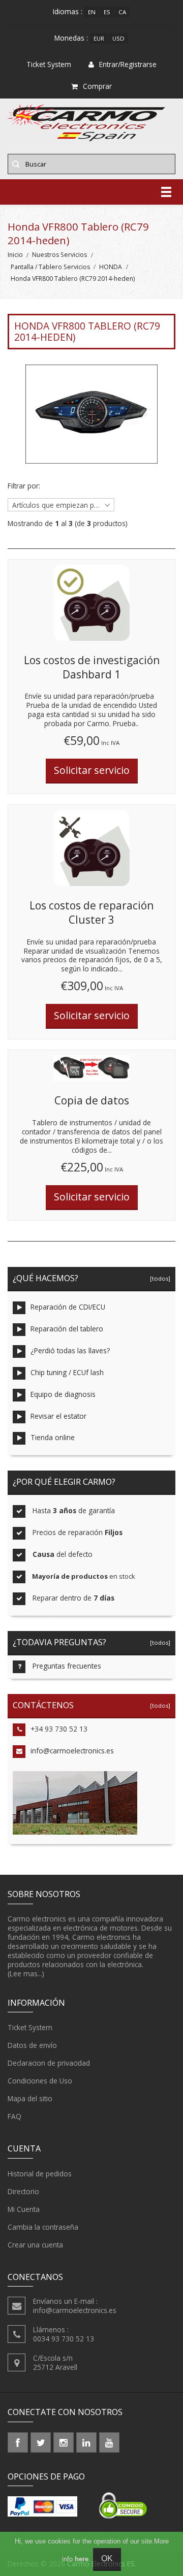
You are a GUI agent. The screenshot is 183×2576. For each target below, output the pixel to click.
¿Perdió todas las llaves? (70, 1350)
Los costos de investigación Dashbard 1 (92, 667)
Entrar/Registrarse (128, 64)
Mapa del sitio (30, 2098)
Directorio (23, 2191)
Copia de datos (92, 1100)
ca (122, 12)
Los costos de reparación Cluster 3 (91, 912)
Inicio (15, 255)
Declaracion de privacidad (49, 2063)
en (92, 12)
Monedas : (71, 38)
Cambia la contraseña (43, 2227)
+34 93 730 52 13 (59, 1729)
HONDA (111, 267)
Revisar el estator (58, 1416)
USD (118, 38)
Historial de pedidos (40, 2174)
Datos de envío (32, 2045)
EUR (99, 38)
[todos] (159, 1278)
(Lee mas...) (26, 1974)
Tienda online (53, 1437)
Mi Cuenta (24, 2209)
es (107, 12)
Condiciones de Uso (40, 2081)
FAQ (14, 2116)
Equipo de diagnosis (63, 1394)
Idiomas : (68, 11)
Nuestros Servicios (59, 255)
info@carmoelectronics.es (72, 1751)
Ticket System (30, 2027)
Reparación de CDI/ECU (68, 1307)
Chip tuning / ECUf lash (67, 1372)
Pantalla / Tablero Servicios (50, 267)
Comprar (97, 86)
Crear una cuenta (35, 2245)
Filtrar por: (24, 486)
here (82, 2559)
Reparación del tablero (67, 1329)
